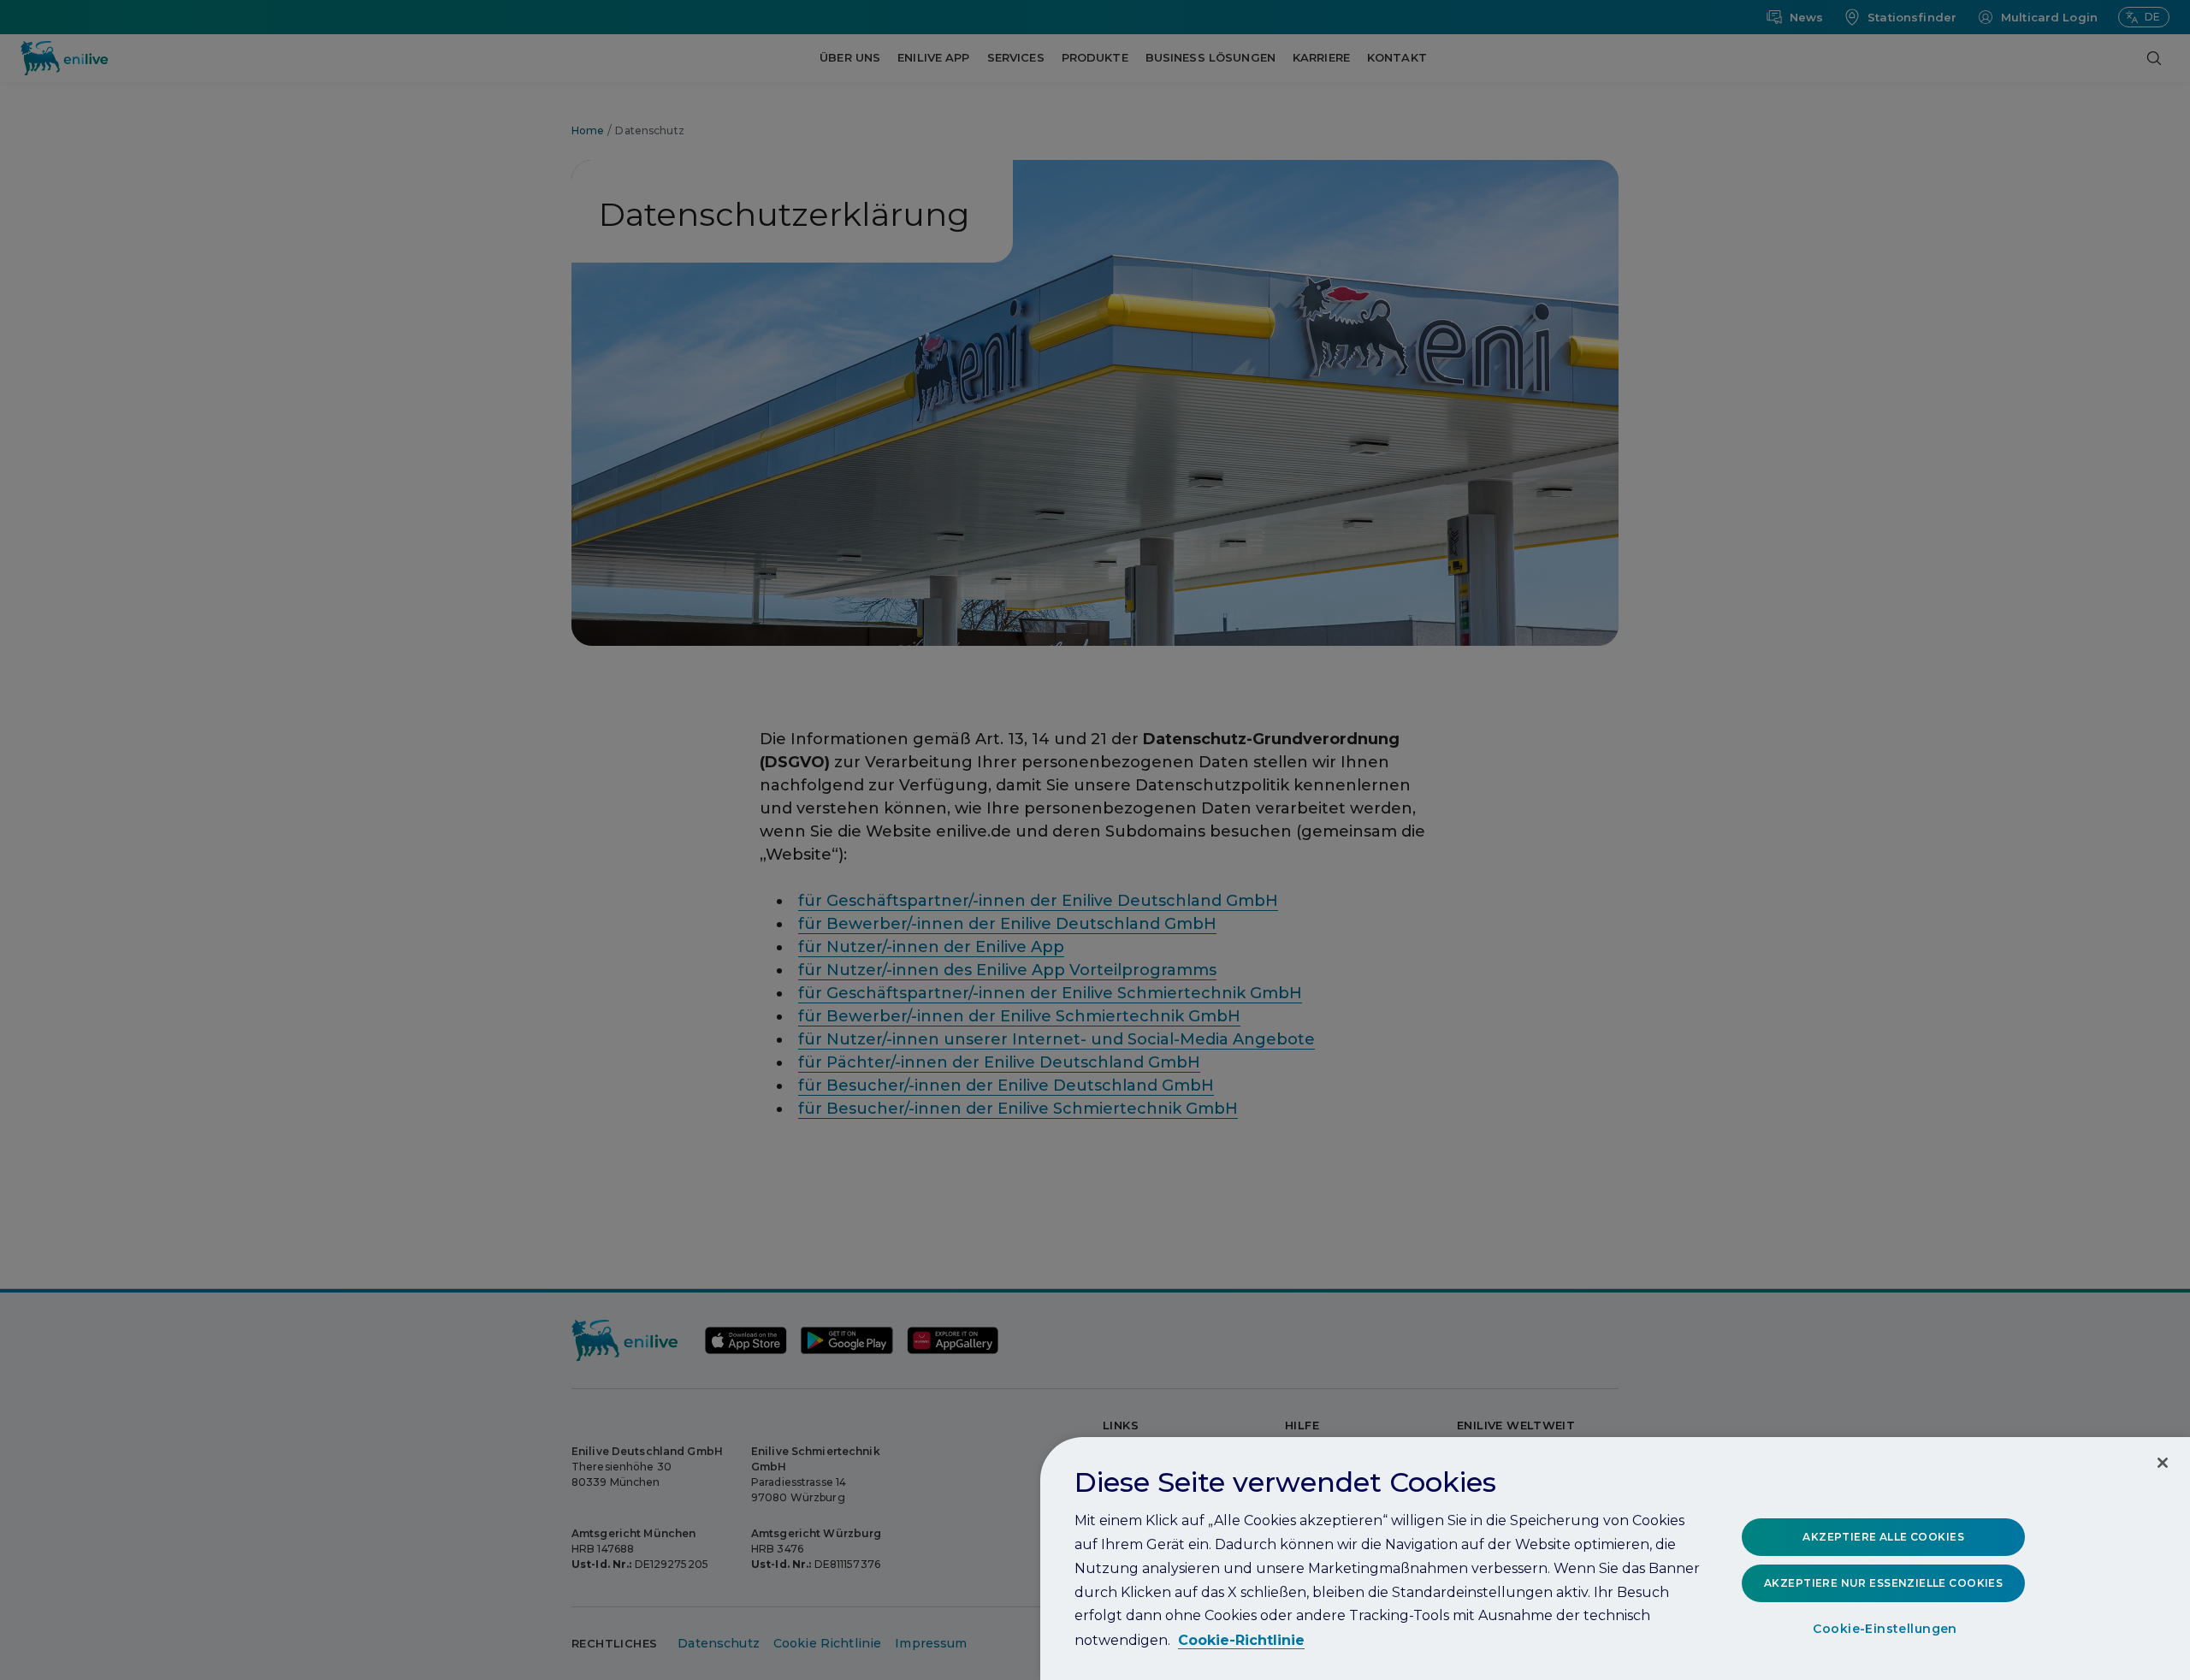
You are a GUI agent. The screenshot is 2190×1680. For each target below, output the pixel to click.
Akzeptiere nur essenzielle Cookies (1883, 1583)
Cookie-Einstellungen (1885, 1630)
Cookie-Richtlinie (1241, 1640)
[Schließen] (2163, 1463)
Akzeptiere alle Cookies (1883, 1537)
